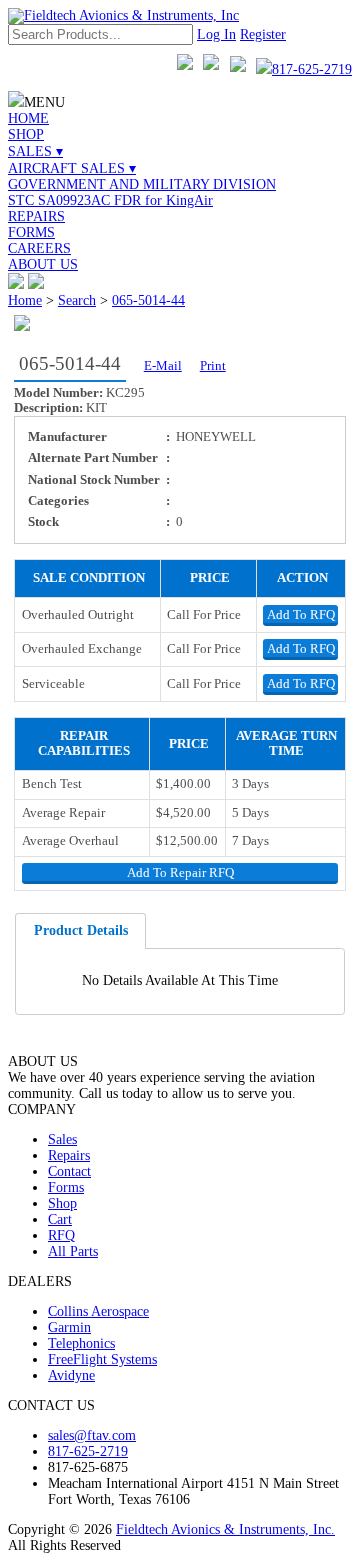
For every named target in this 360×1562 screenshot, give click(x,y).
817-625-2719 (312, 69)
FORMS (31, 232)
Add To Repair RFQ (180, 873)
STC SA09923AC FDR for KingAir (110, 200)
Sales (62, 1139)
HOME (28, 118)
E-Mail (163, 366)
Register (263, 34)
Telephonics (81, 1343)
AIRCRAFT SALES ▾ (72, 168)
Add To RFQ (301, 615)
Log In (216, 34)
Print (213, 366)
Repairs (69, 1155)
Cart (60, 1219)
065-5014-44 (148, 300)
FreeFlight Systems (102, 1359)
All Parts (73, 1251)
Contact (69, 1171)
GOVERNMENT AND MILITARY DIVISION (142, 184)
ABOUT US (43, 264)
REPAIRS (36, 216)
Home (25, 300)
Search (77, 300)
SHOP (26, 134)
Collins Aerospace (98, 1311)
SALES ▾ (35, 151)
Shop (62, 1203)
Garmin (69, 1327)
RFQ (61, 1235)
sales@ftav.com (92, 1435)
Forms (66, 1187)
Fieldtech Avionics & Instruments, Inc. (225, 1529)
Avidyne (71, 1375)
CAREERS (39, 248)
